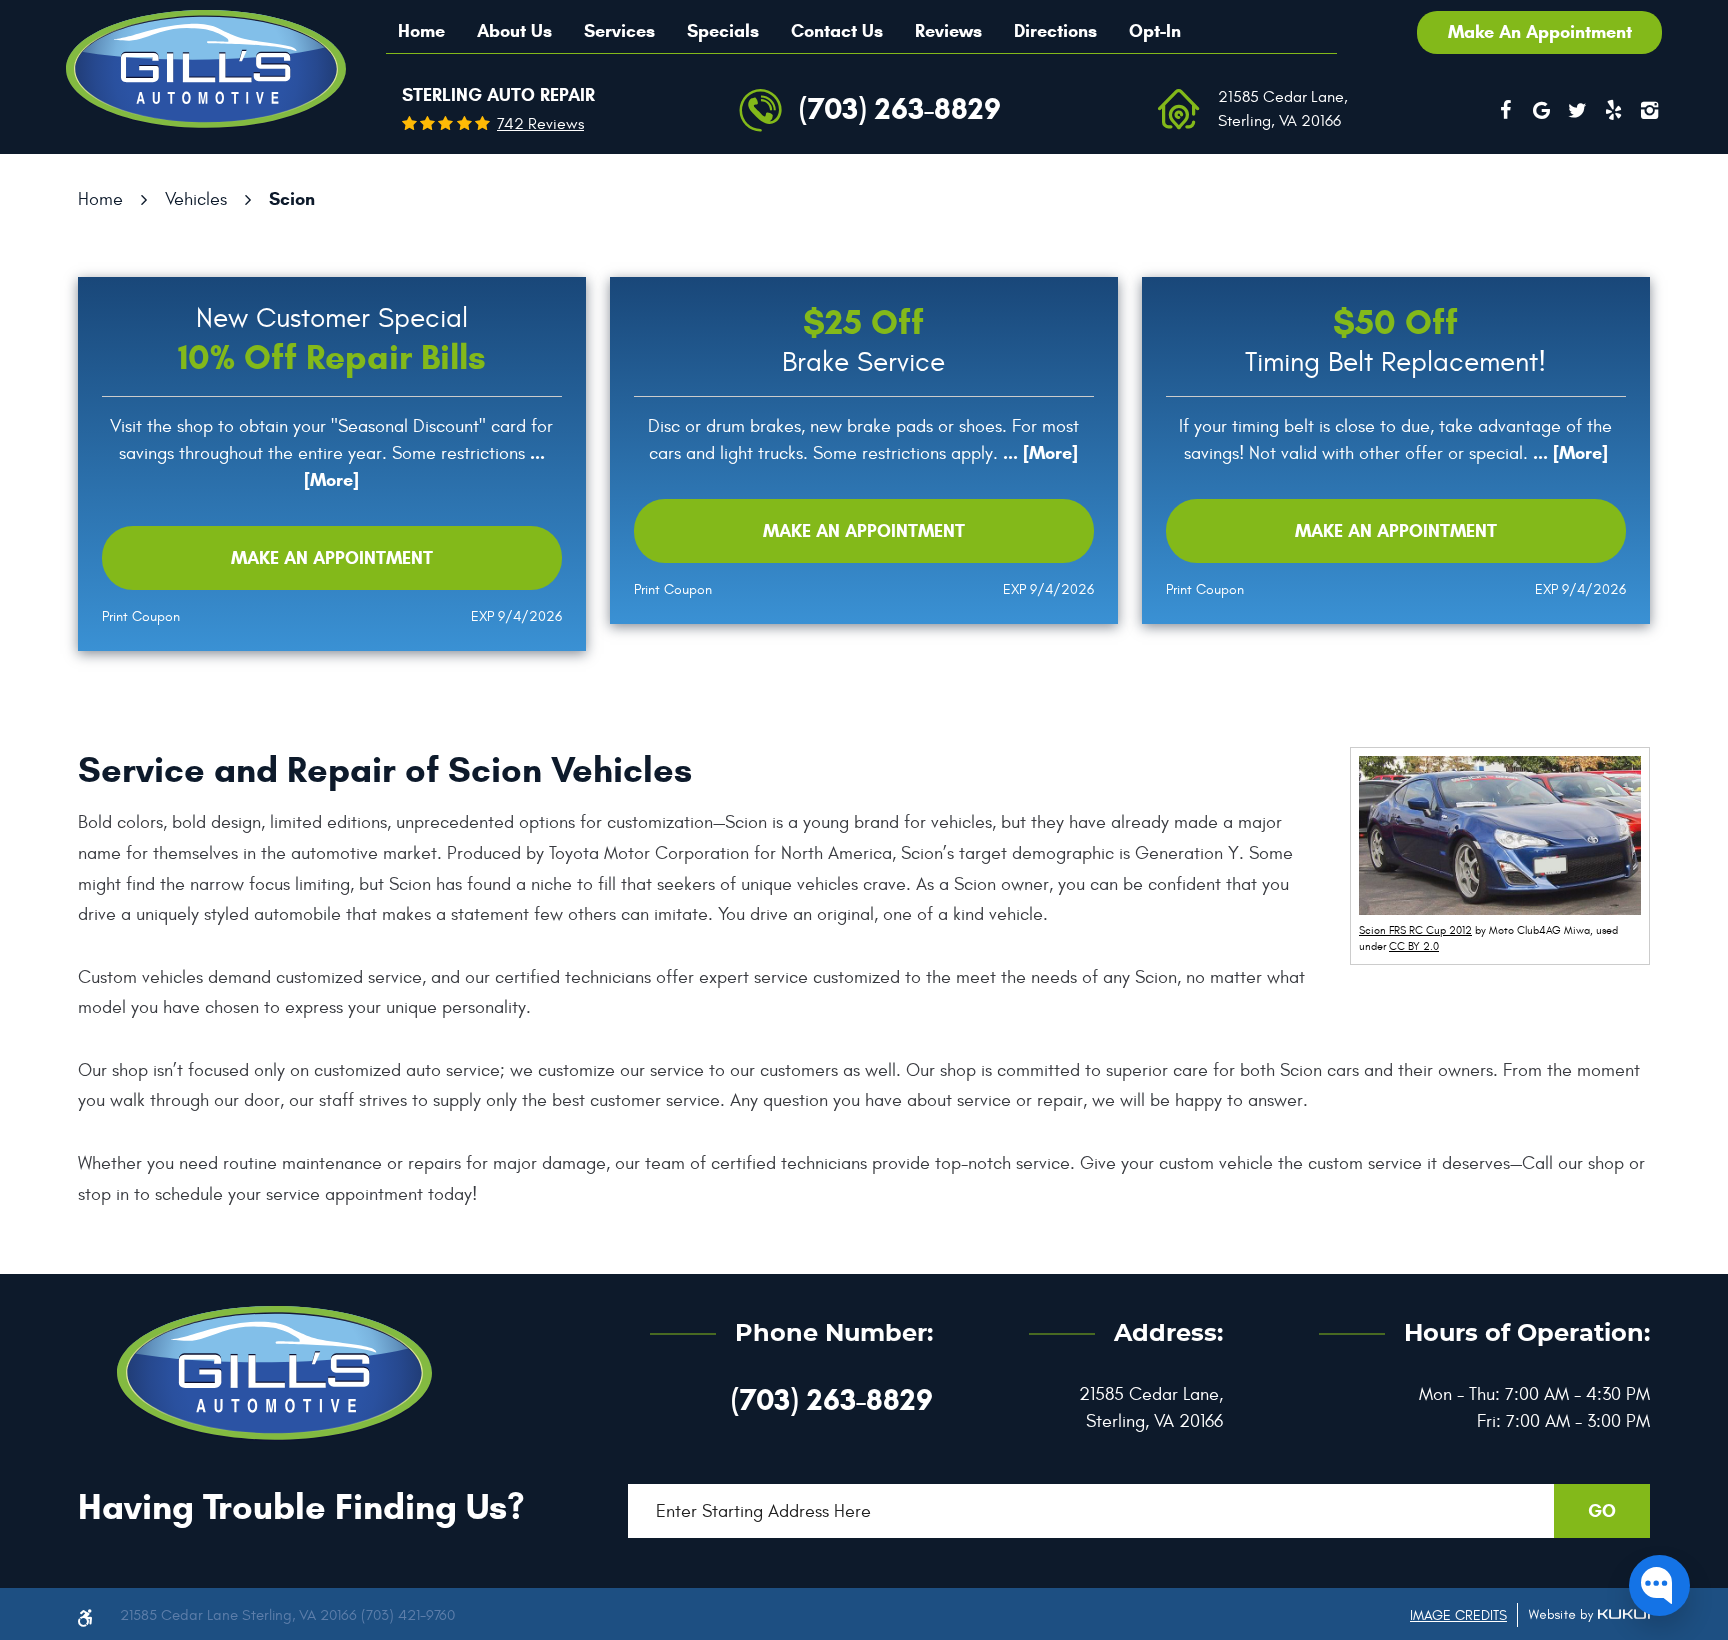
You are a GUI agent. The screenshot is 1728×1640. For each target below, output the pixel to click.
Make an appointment (1540, 32)
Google (1541, 110)
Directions (1055, 31)
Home (421, 31)
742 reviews (540, 124)
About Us (514, 31)
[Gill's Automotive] (206, 69)
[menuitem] (421, 31)
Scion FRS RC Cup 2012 (1415, 930)
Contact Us (837, 31)
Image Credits (1458, 1615)
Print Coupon (141, 616)
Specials (723, 31)
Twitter (1577, 110)
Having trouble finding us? (301, 1506)
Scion (292, 199)
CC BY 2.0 (1414, 946)
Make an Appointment (332, 558)
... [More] (1038, 453)
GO (1602, 1511)
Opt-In (1155, 31)
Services (619, 31)
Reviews (948, 31)
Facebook (1505, 110)
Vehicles (196, 199)
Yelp (1613, 110)
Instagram (1649, 110)
